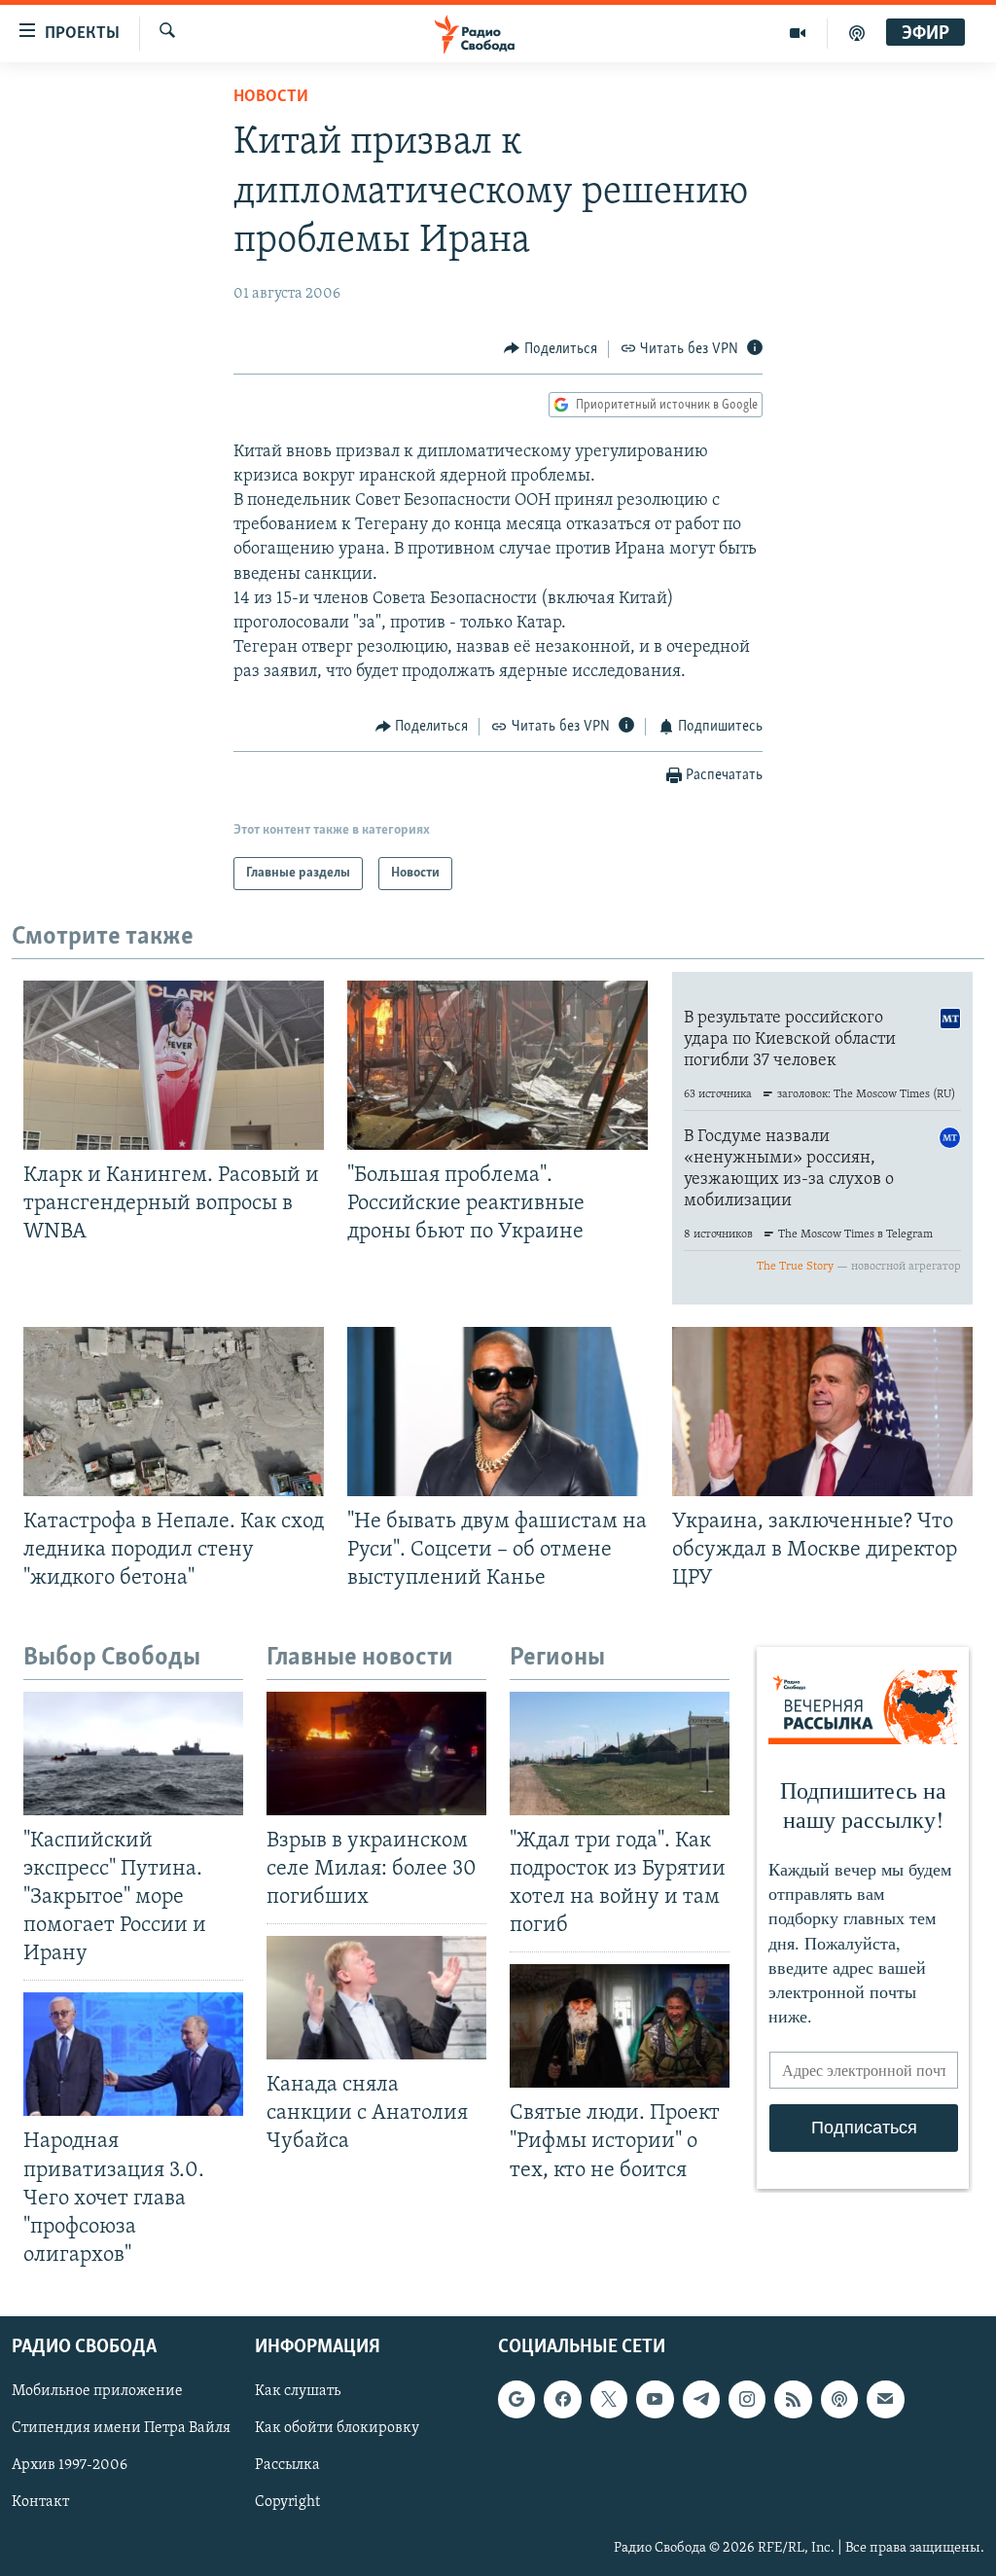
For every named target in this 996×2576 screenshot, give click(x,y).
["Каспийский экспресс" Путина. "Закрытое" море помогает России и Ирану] (133, 1753)
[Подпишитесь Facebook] (562, 2399)
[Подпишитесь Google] (516, 2399)
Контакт (40, 2502)
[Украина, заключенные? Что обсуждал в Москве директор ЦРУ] (822, 1412)
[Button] (551, 349)
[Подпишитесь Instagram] (747, 2399)
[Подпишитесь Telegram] (701, 2399)
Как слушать (298, 2391)
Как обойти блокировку (337, 2428)
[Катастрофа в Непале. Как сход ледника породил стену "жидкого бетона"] (174, 1412)
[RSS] (793, 2399)
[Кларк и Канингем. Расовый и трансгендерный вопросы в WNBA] (174, 1065)
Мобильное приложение (97, 2391)
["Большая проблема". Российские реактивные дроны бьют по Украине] (498, 1065)
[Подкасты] (839, 2399)
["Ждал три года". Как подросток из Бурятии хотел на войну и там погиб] (620, 1753)
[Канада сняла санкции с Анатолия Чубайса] (376, 1998)
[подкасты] (857, 33)
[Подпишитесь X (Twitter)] (609, 2399)
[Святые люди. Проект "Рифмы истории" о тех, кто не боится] (620, 2026)
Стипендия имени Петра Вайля (121, 2428)
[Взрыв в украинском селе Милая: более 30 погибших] (376, 1753)
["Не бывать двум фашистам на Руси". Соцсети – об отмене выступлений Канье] (498, 1412)
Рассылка (287, 2465)
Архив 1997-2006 (70, 2465)
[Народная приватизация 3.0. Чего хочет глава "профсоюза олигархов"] (133, 2054)
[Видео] (798, 33)
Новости (271, 97)
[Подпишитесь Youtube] (655, 2399)
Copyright (287, 2502)
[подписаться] (885, 2399)
